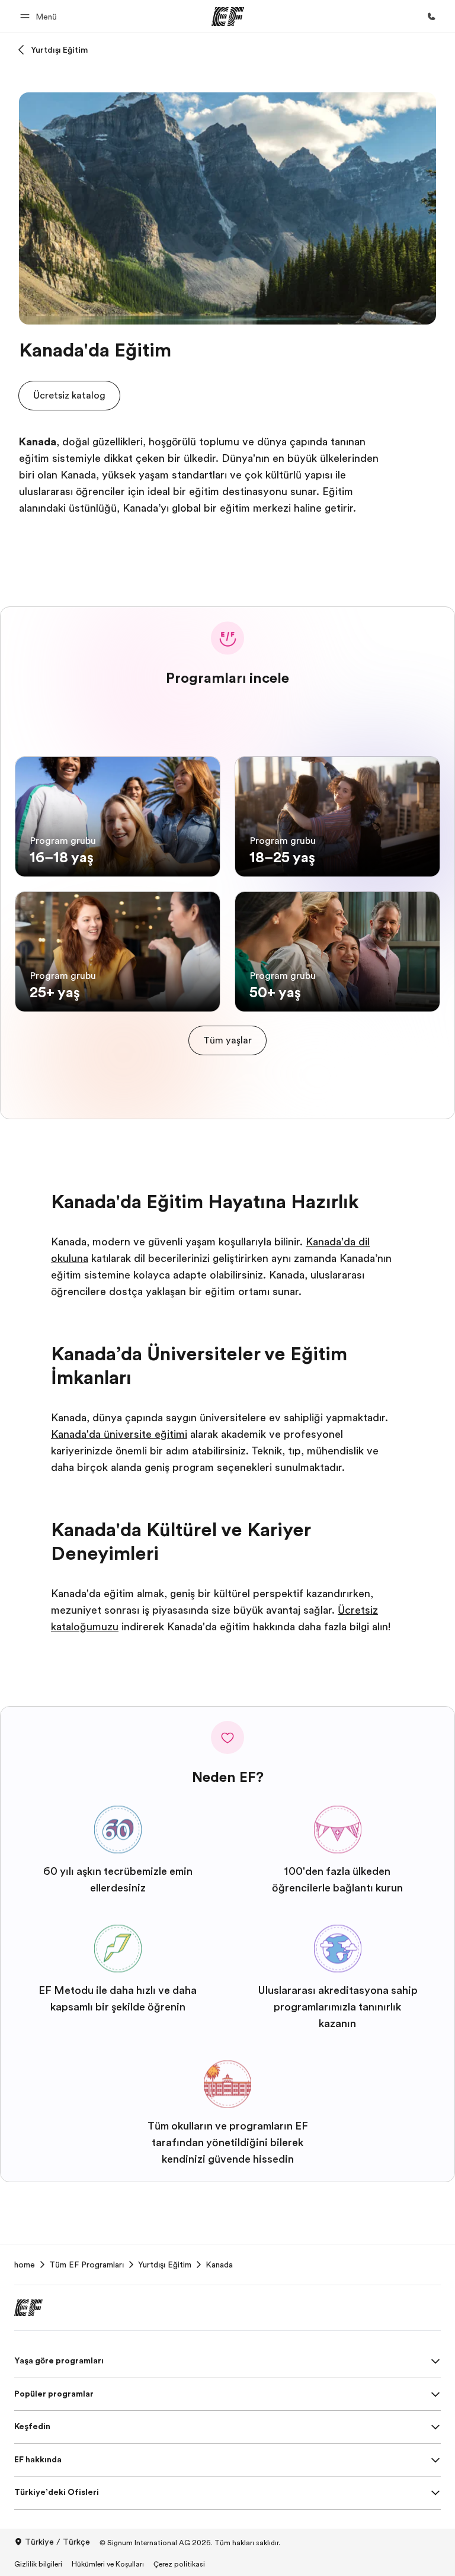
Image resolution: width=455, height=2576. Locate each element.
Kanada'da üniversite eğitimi (119, 1434)
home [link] (25, 2265)
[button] (40, 16)
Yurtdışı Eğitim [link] (165, 2265)
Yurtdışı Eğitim (59, 50)
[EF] (228, 17)
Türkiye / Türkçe (57, 2542)
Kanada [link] (219, 2265)
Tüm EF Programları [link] (86, 2265)
